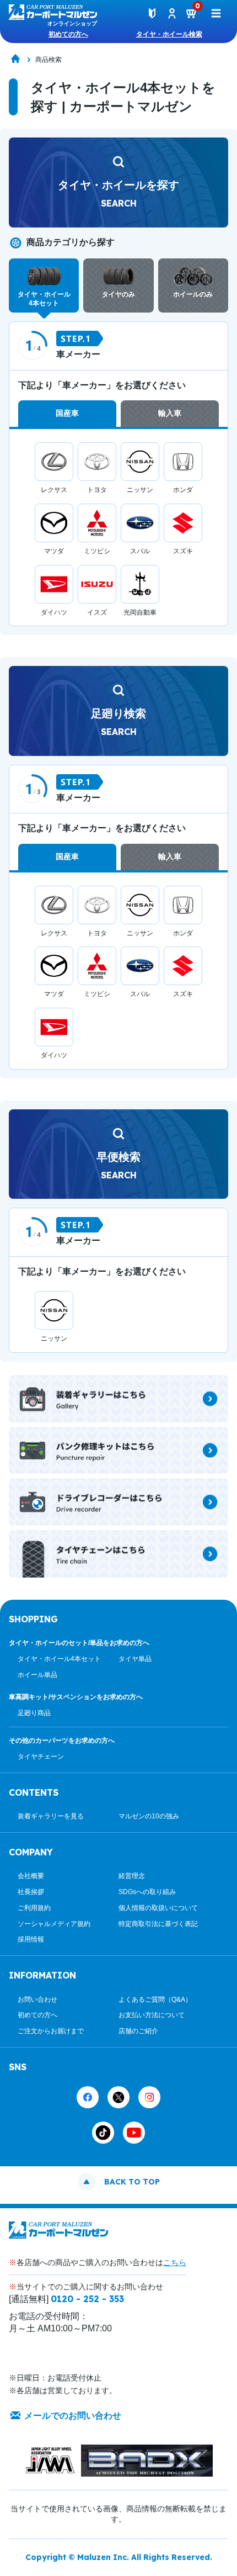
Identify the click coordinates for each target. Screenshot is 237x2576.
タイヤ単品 (135, 1659)
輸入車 (170, 413)
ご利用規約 (34, 1908)
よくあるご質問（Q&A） (155, 2000)
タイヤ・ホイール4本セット (59, 1659)
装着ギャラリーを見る (51, 1816)
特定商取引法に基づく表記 (158, 1924)
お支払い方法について (152, 2015)
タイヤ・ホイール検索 (169, 34)
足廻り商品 (34, 1713)
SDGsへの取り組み (147, 1892)
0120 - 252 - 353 (87, 2299)
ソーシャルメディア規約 (54, 1924)
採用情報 (31, 1939)
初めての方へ (68, 34)
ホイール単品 (37, 1675)
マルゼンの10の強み (149, 1816)
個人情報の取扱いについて (158, 1908)
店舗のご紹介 (138, 2031)
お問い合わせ (37, 2000)
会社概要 (31, 1876)
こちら (175, 2262)
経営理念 (132, 1876)
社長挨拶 (31, 1892)
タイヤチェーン (41, 1757)
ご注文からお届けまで (51, 2031)
